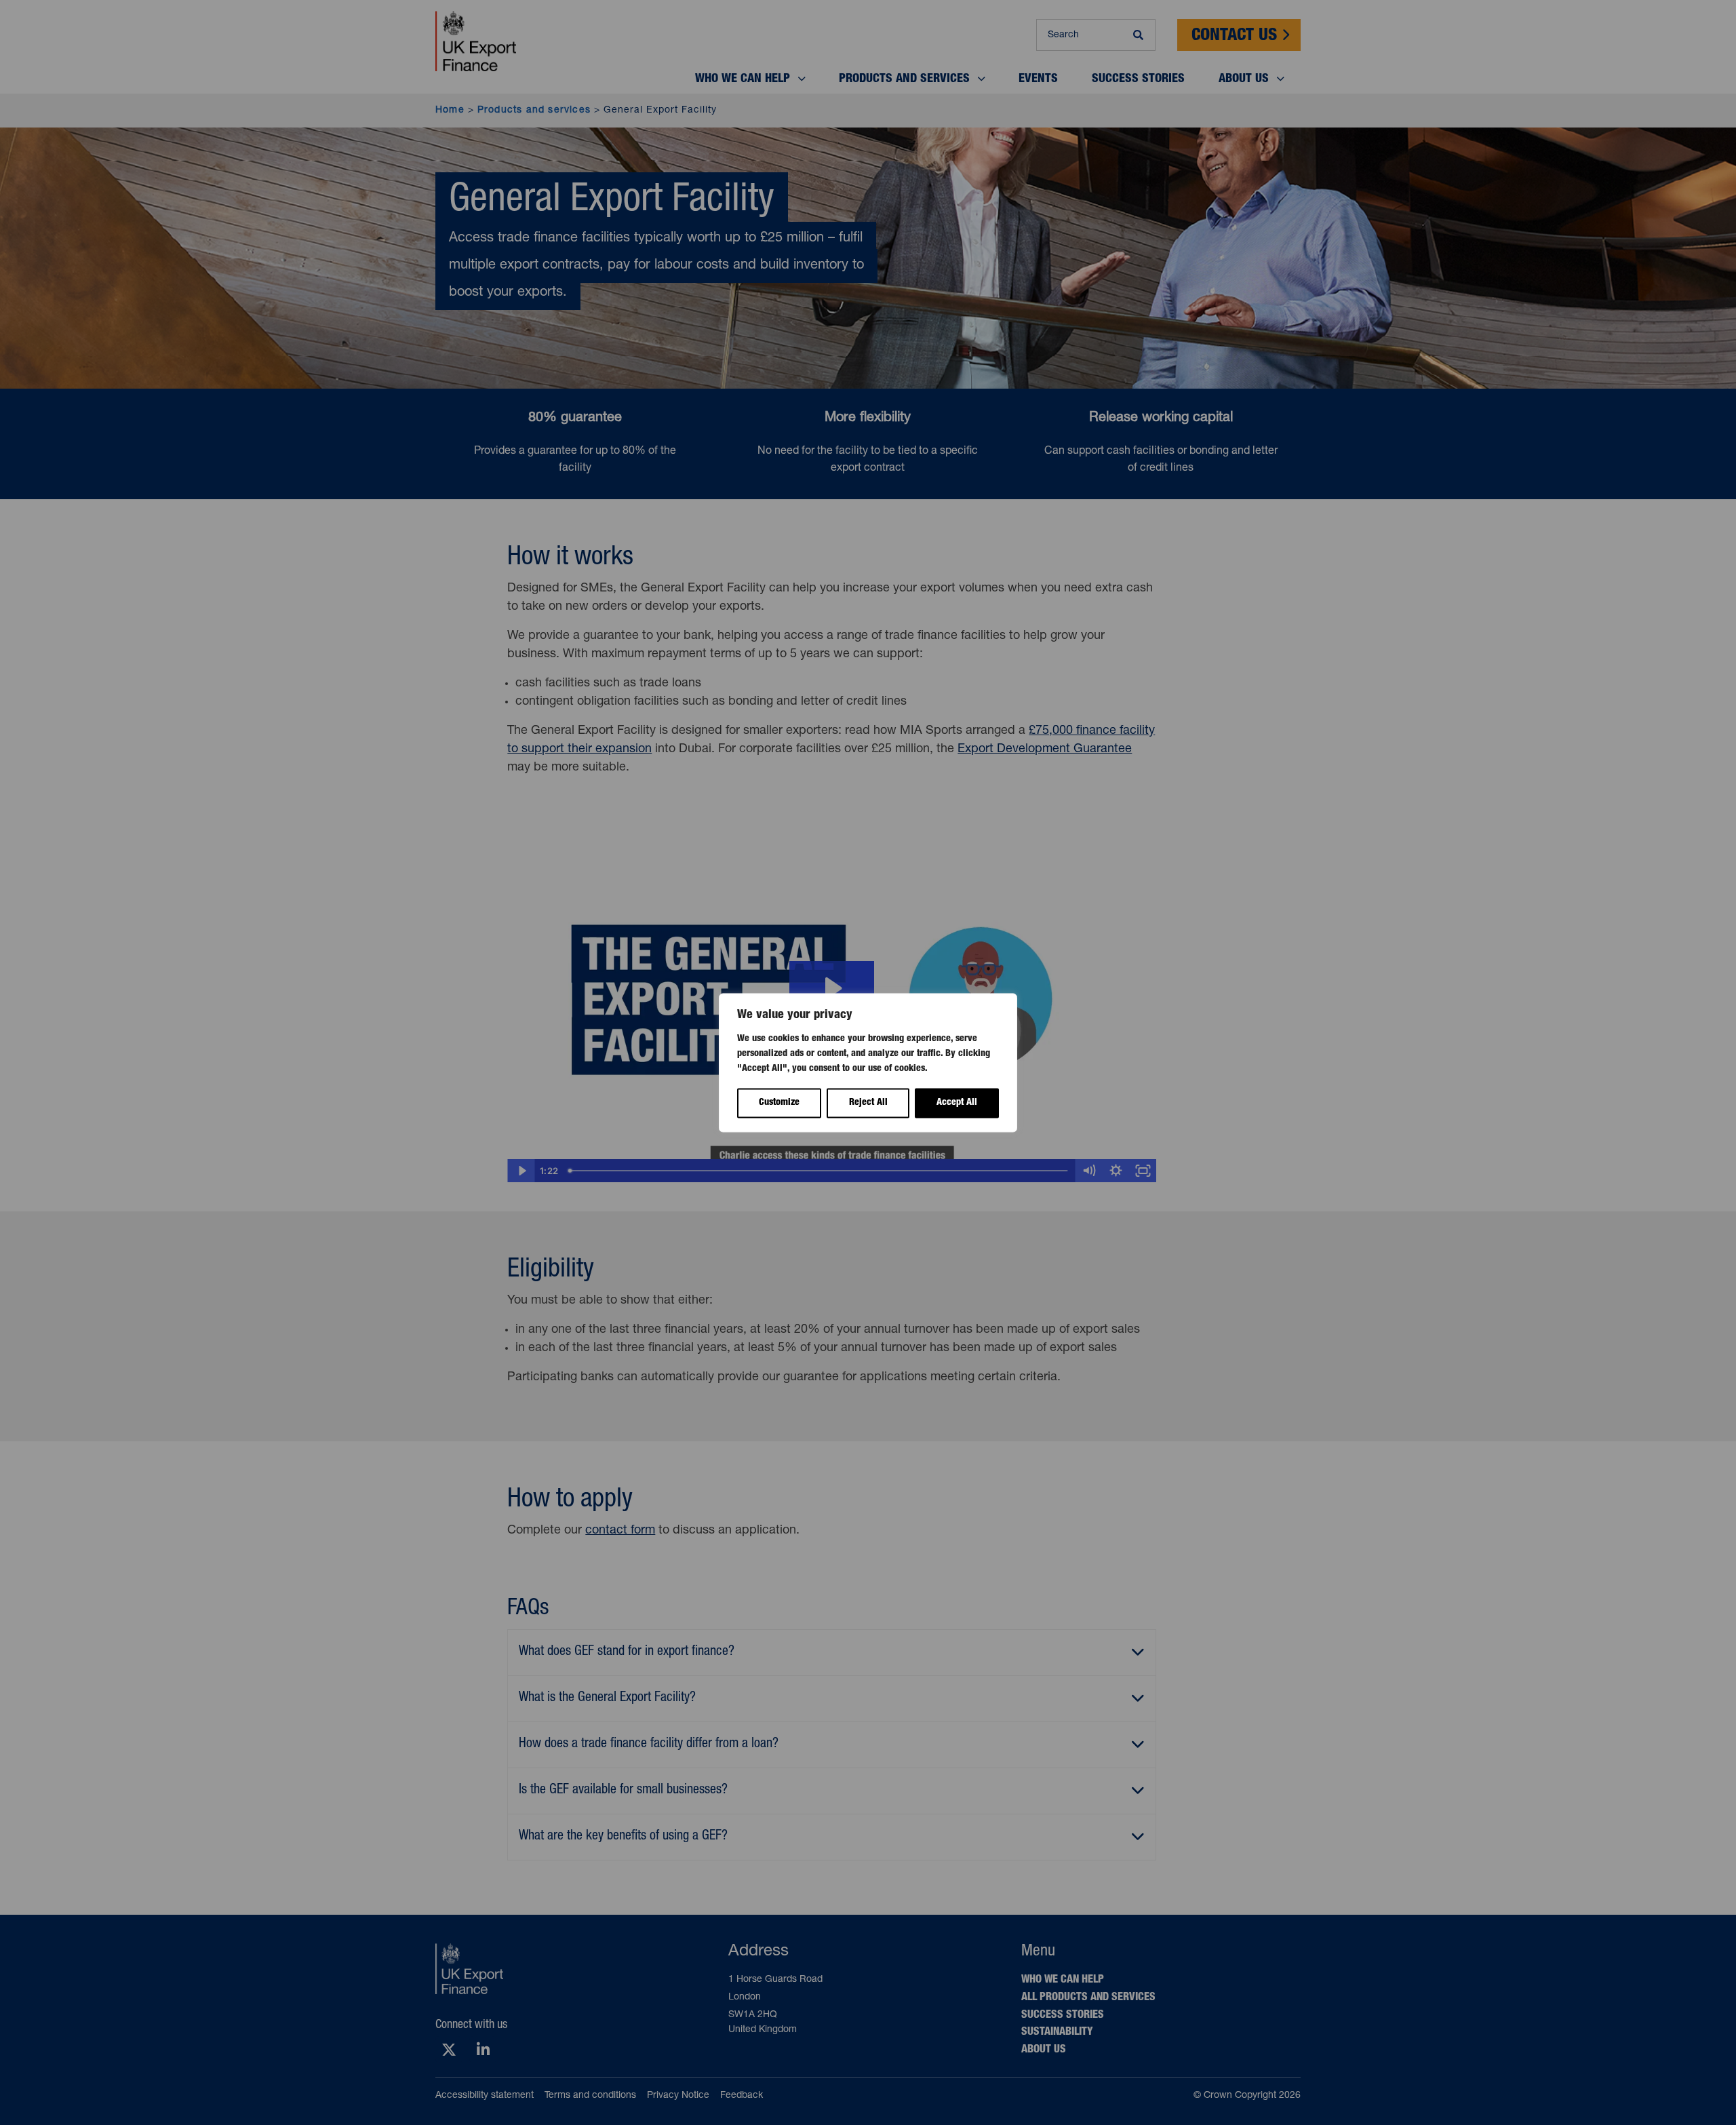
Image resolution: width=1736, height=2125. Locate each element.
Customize (779, 1103)
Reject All (868, 1103)
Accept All (957, 1103)
